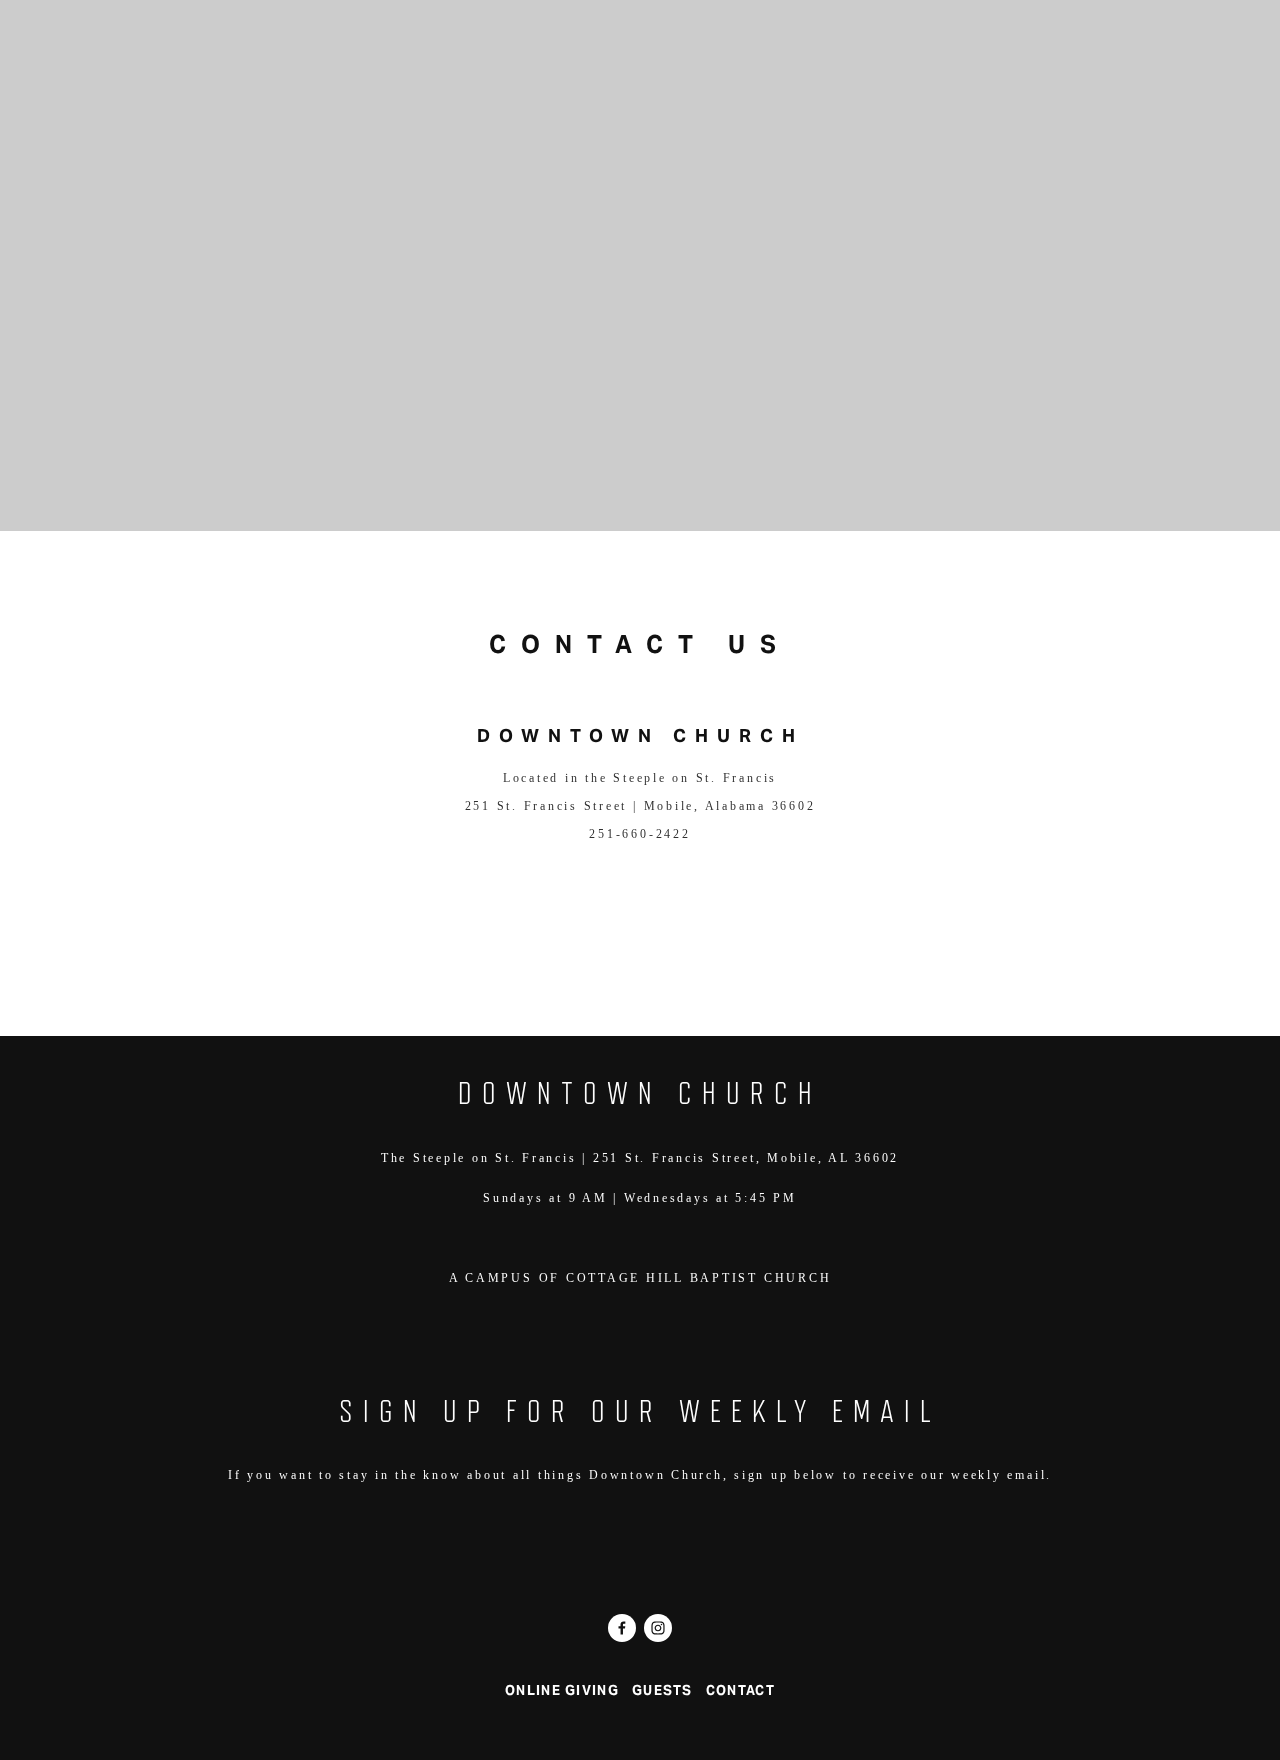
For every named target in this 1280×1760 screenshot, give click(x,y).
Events (188, 64)
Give (660, 64)
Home (88, 64)
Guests (662, 1690)
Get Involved (432, 64)
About (293, 64)
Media (571, 64)
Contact (763, 64)
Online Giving (562, 1690)
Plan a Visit (936, 64)
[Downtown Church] (658, 1628)
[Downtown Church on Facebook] (622, 1628)
